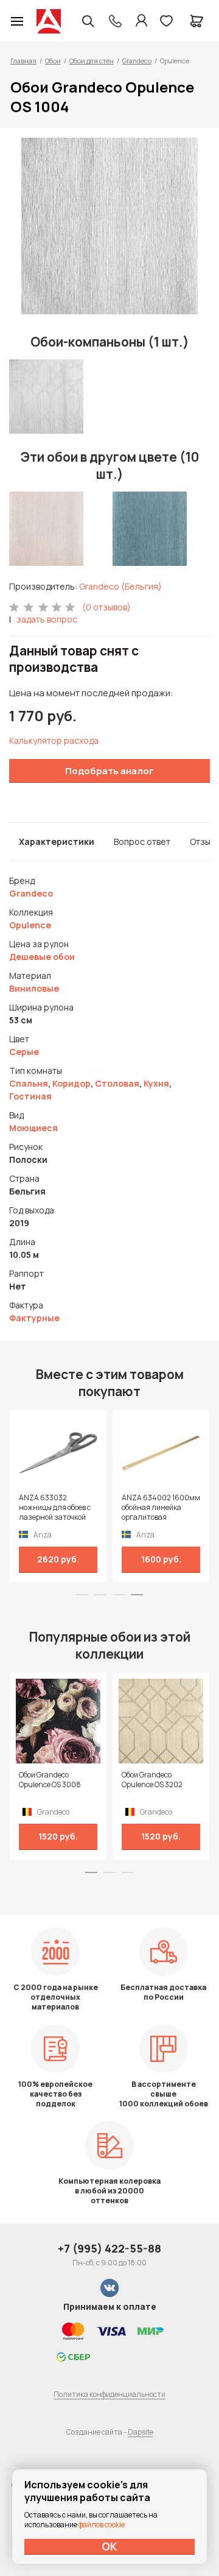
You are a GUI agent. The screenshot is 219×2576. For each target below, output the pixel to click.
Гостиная (30, 1096)
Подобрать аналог (109, 771)
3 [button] (119, 1595)
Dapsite (141, 2432)
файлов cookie (102, 2525)
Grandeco (137, 61)
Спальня (29, 1083)
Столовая (117, 1083)
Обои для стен (92, 61)
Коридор (71, 1083)
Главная (23, 61)
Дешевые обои (42, 957)
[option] (109, 226)
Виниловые (34, 988)
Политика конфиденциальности (109, 2394)
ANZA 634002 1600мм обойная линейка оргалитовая (161, 1508)
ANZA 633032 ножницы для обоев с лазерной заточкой (55, 1508)
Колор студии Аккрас (49, 21)
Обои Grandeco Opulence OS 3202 (152, 1780)
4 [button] (137, 1595)
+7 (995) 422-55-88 (109, 2248)
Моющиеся (33, 1128)
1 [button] (82, 1595)
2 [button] (100, 1595)
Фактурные (34, 1318)
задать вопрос (47, 619)
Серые (24, 1052)
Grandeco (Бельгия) (120, 586)
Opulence (30, 925)
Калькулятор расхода (54, 740)
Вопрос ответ (142, 842)
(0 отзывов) (106, 607)
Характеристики (57, 842)
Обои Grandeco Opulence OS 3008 (50, 1780)
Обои (53, 61)
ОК (109, 2546)
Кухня (156, 1083)
